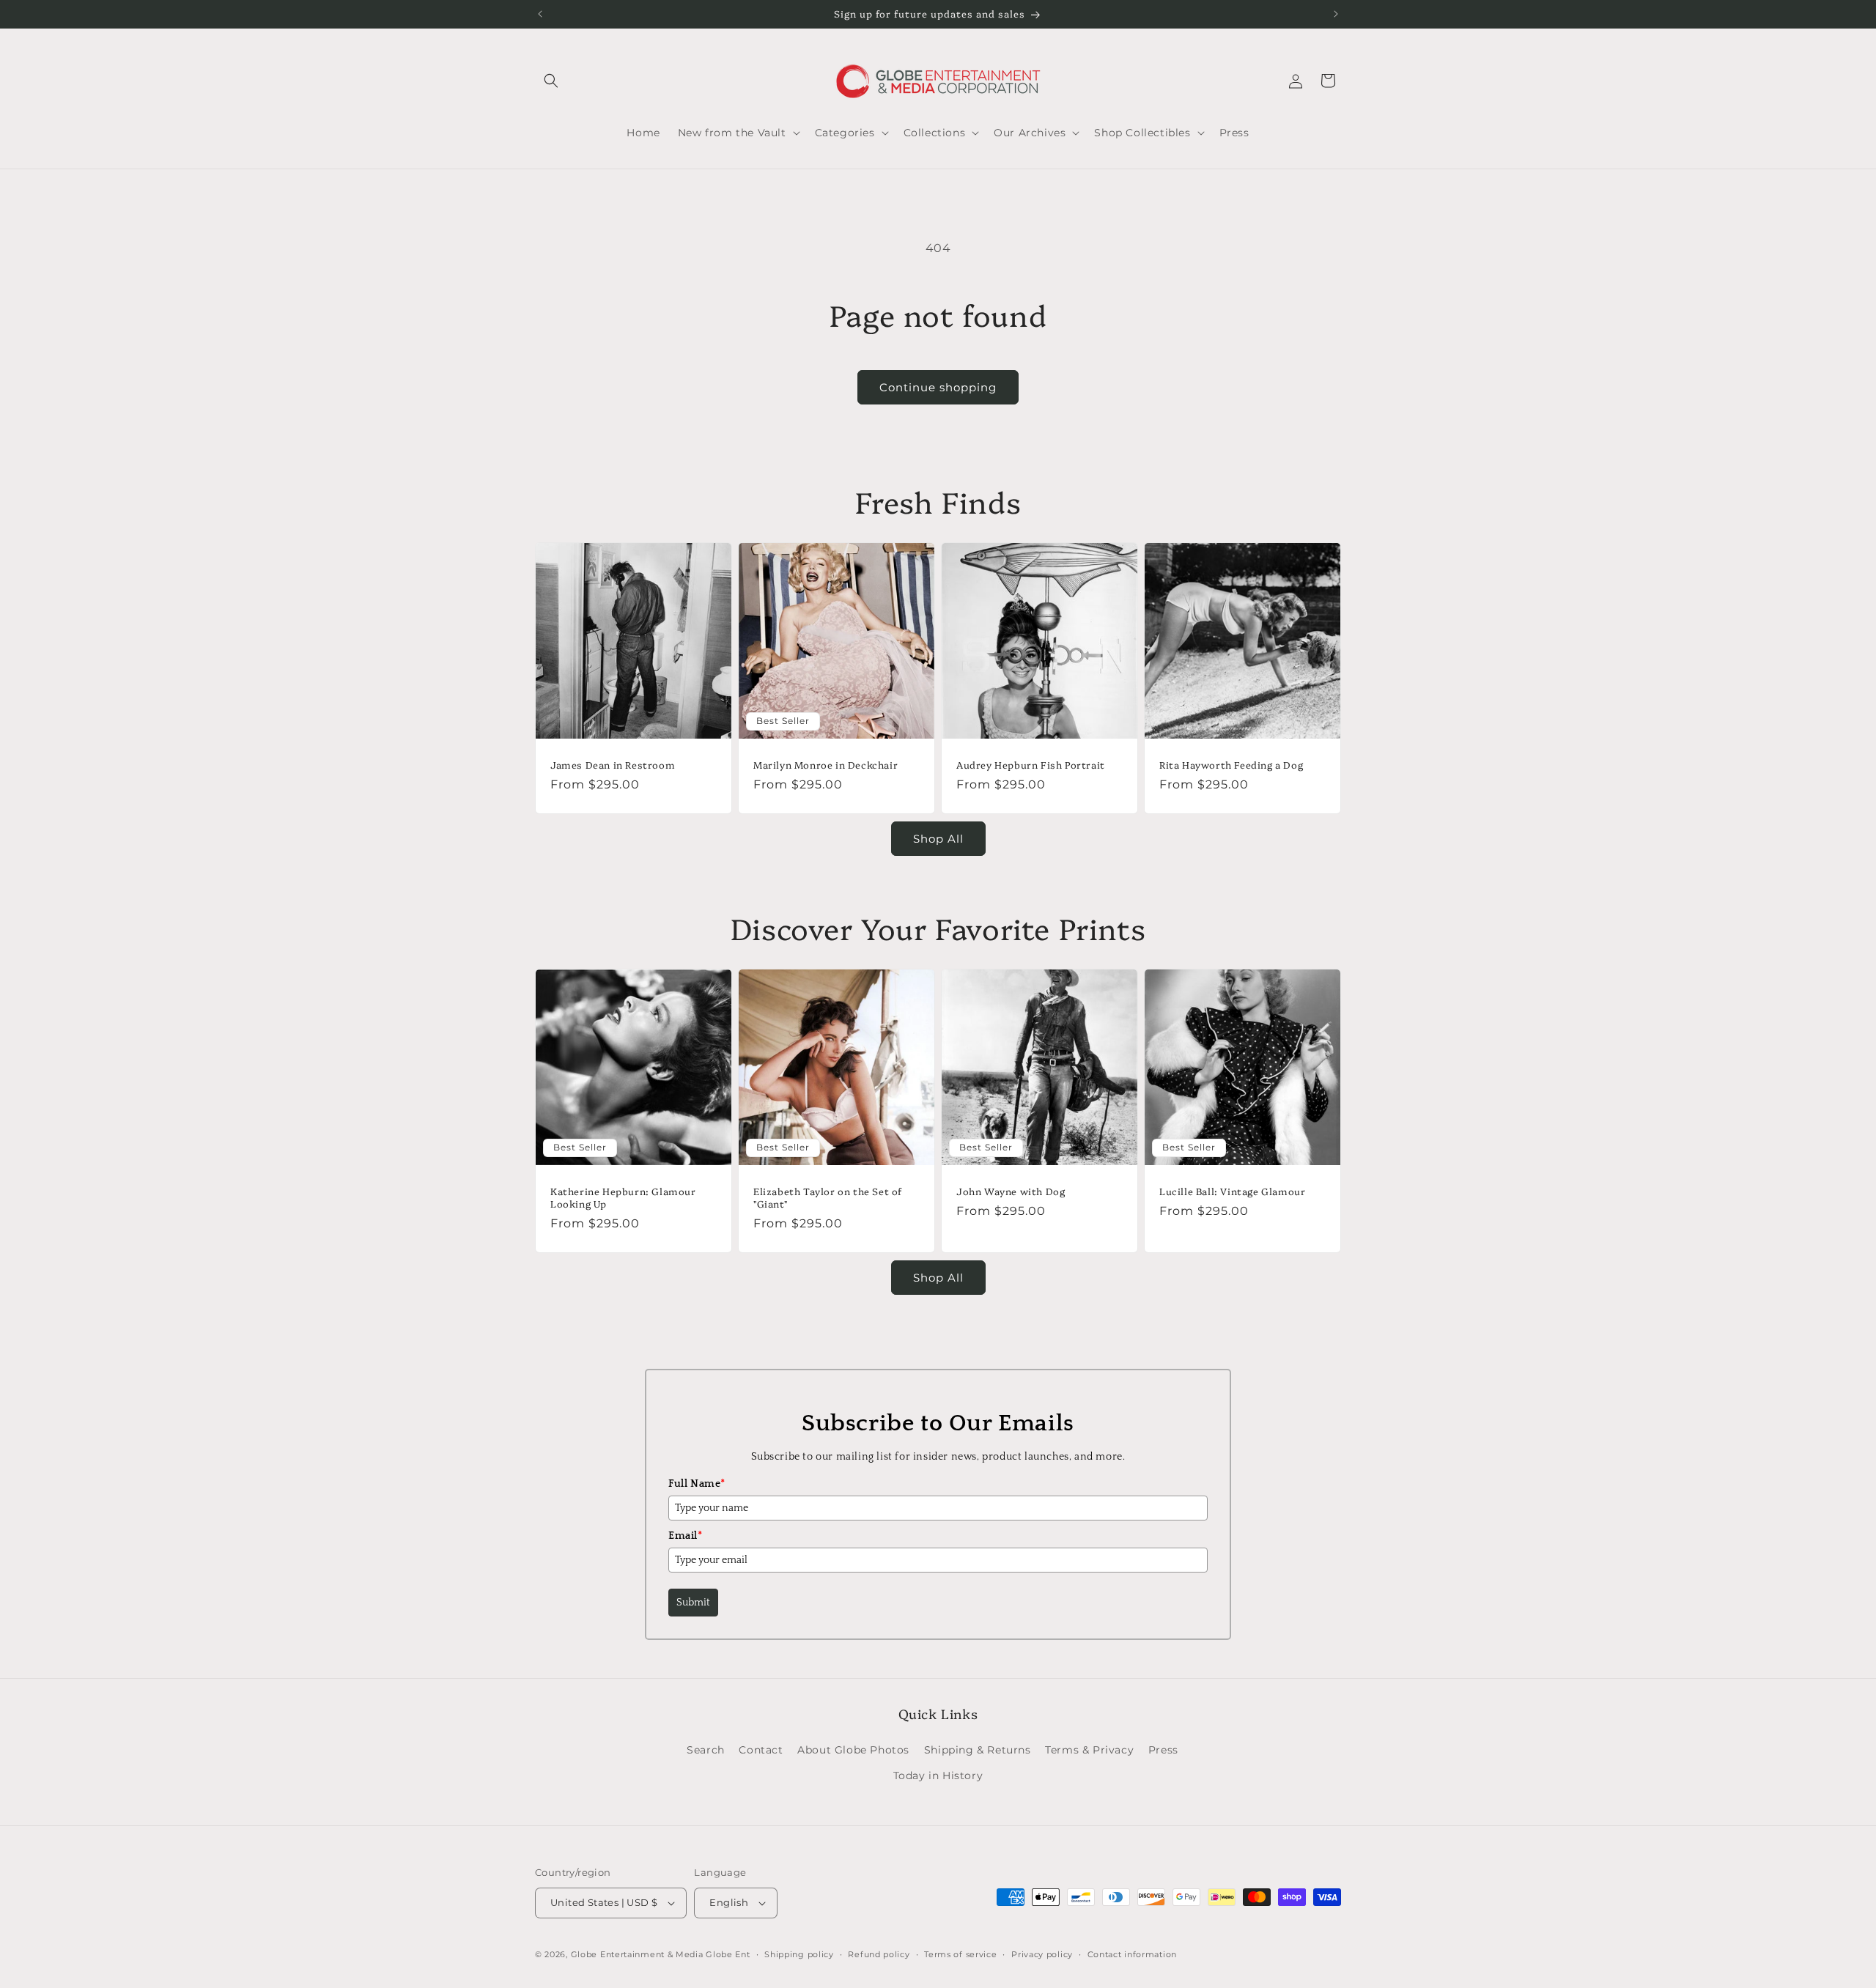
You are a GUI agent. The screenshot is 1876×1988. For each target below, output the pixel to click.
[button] (551, 81)
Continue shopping (938, 387)
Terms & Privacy (1089, 1750)
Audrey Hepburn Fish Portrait (1031, 765)
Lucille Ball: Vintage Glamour (1232, 1191)
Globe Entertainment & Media (637, 1954)
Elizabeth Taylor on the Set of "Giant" (828, 1197)
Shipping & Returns (978, 1750)
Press (1163, 1750)
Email (686, 1536)
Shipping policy (799, 1954)
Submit (693, 1603)
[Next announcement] (1336, 14)
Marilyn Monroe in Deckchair (826, 765)
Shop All (938, 839)
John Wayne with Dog (1011, 1191)
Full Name (697, 1484)
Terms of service (960, 1954)
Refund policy (879, 1954)
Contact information (1132, 1954)
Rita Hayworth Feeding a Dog (1231, 765)
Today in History (938, 1775)
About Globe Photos (853, 1750)
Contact (761, 1750)
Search (706, 1750)
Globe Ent (728, 1954)
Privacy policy (1042, 1954)
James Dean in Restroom (613, 765)
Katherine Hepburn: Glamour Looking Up (623, 1197)
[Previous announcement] (540, 14)
